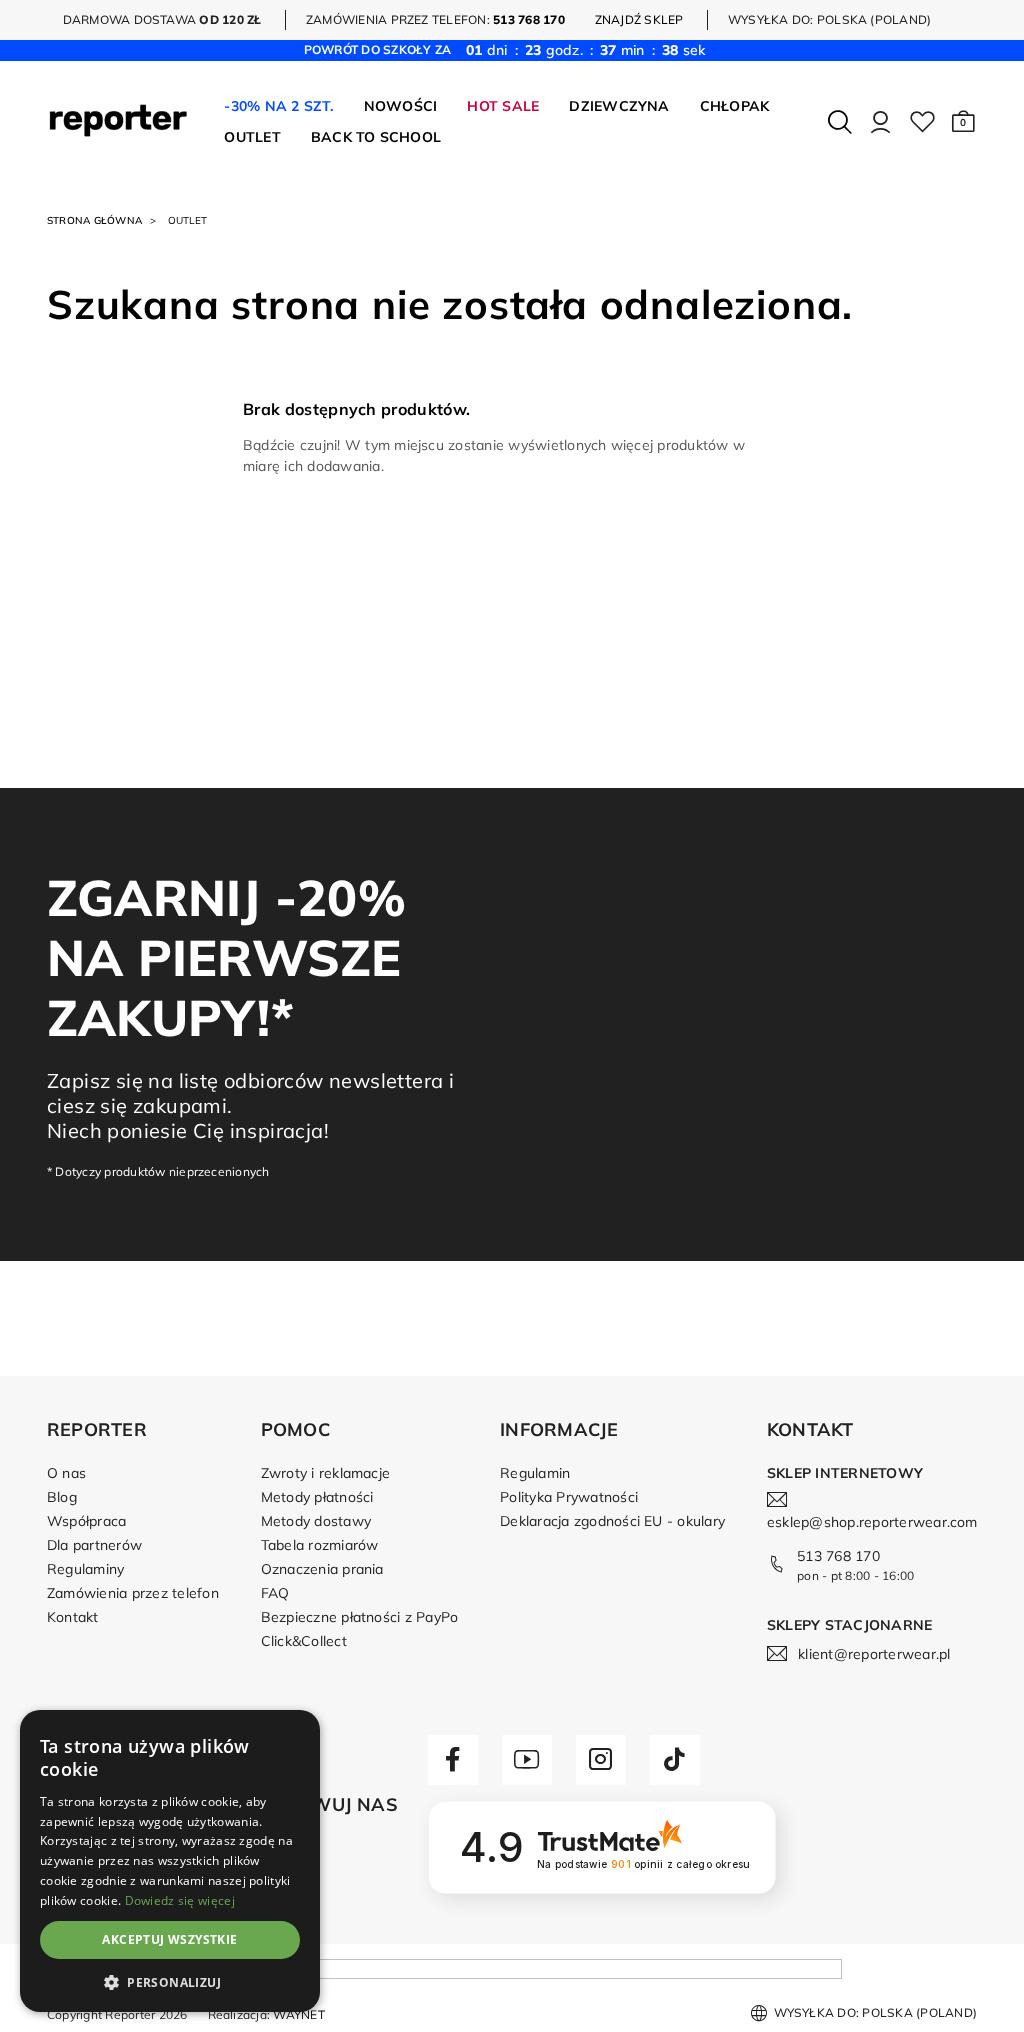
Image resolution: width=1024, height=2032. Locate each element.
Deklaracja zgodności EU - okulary (612, 1521)
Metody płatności (317, 1497)
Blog (62, 1497)
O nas (66, 1473)
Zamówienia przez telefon (133, 1593)
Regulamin (535, 1473)
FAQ (275, 1593)
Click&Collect (304, 1641)
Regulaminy (85, 1569)
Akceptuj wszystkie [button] (169, 1939)
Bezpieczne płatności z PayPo (360, 1617)
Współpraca (86, 1521)
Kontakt (73, 1617)
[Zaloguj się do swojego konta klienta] (880, 122)
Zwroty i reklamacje (326, 1473)
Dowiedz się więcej (180, 1900)
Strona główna (94, 220)
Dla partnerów (94, 1545)
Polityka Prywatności (569, 1497)
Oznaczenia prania (322, 1569)
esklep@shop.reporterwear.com (872, 1522)
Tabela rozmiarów (320, 1545)
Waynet (298, 2014)
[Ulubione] (922, 122)
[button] (963, 122)
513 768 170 (838, 1556)
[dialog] (170, 1861)
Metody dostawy (316, 1521)
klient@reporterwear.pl (874, 1654)
